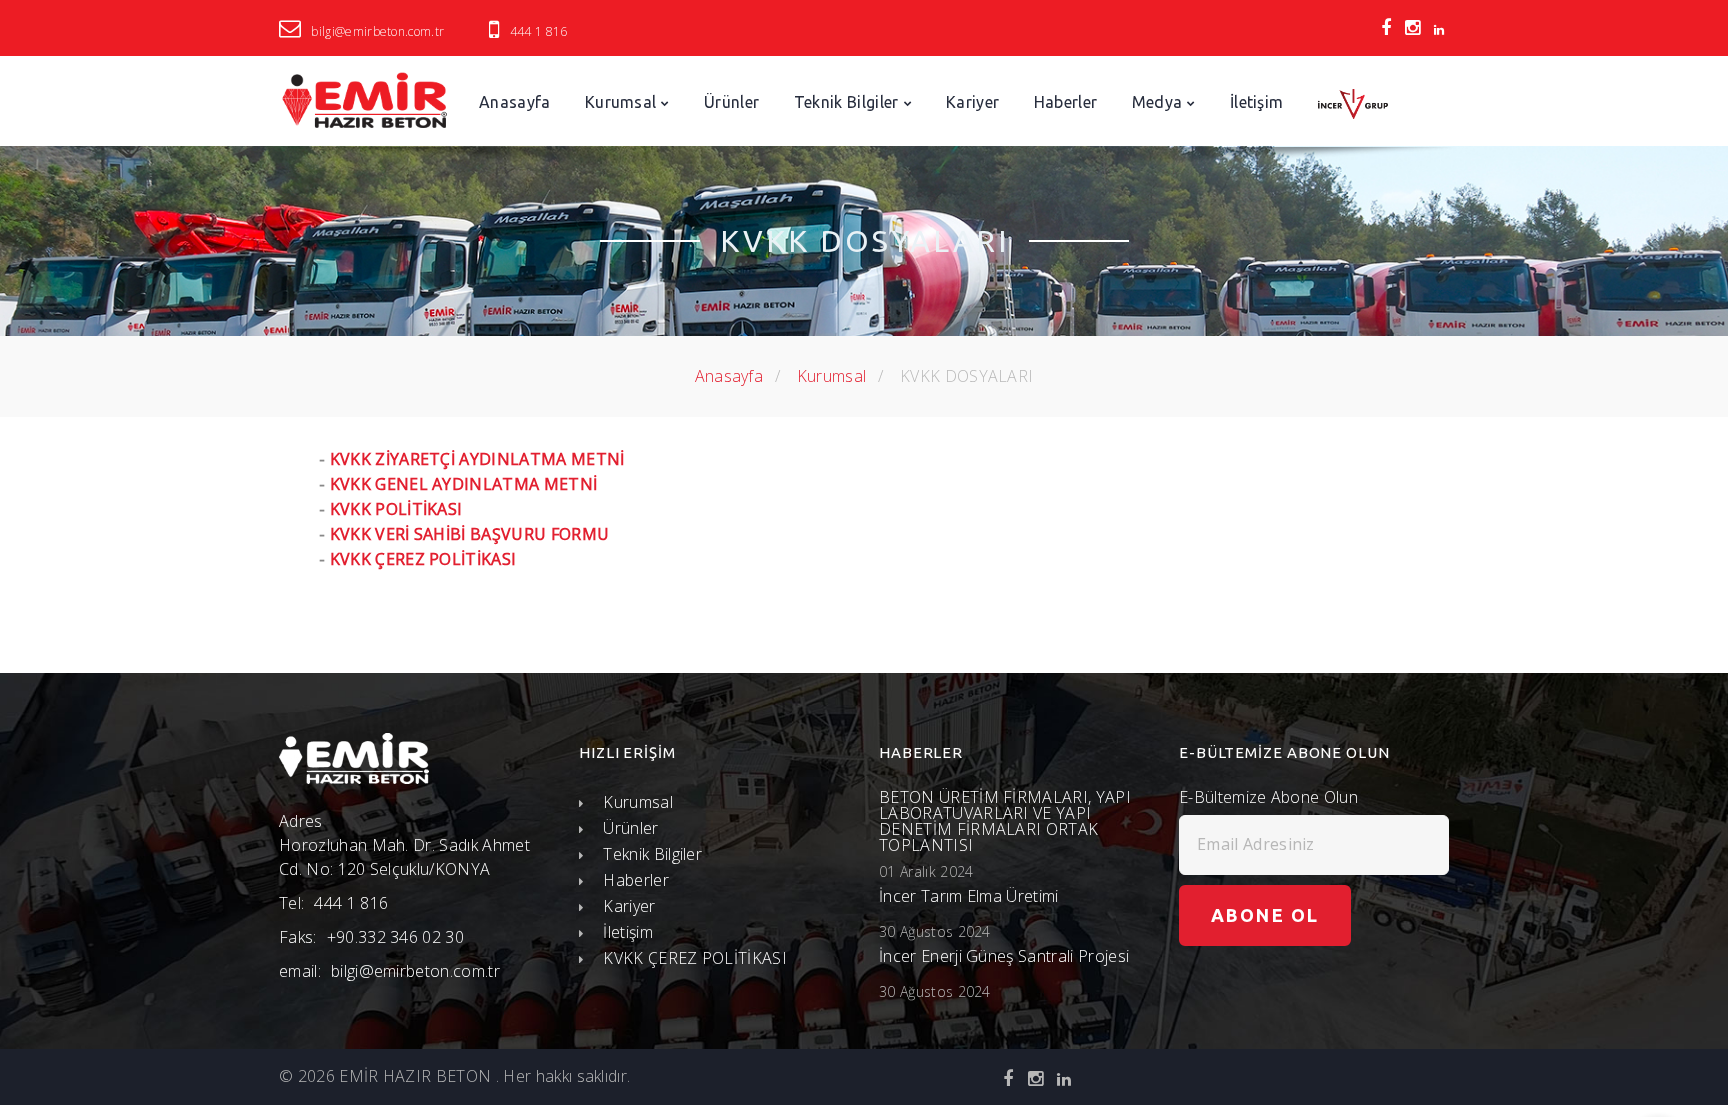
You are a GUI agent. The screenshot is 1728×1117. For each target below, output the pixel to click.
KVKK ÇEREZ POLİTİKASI (423, 559)
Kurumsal (621, 102)
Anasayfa (515, 102)
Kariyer (972, 102)
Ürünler (731, 102)
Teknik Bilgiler (846, 102)
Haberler (1066, 102)
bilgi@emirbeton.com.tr (377, 31)
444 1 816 (538, 31)
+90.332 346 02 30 (395, 937)
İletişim (1257, 102)
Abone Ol (1265, 915)
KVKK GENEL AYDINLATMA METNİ (464, 484)
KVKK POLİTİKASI (396, 509)
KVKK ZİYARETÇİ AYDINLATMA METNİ (477, 459)
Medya (1157, 102)
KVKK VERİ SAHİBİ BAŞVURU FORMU (470, 534)
